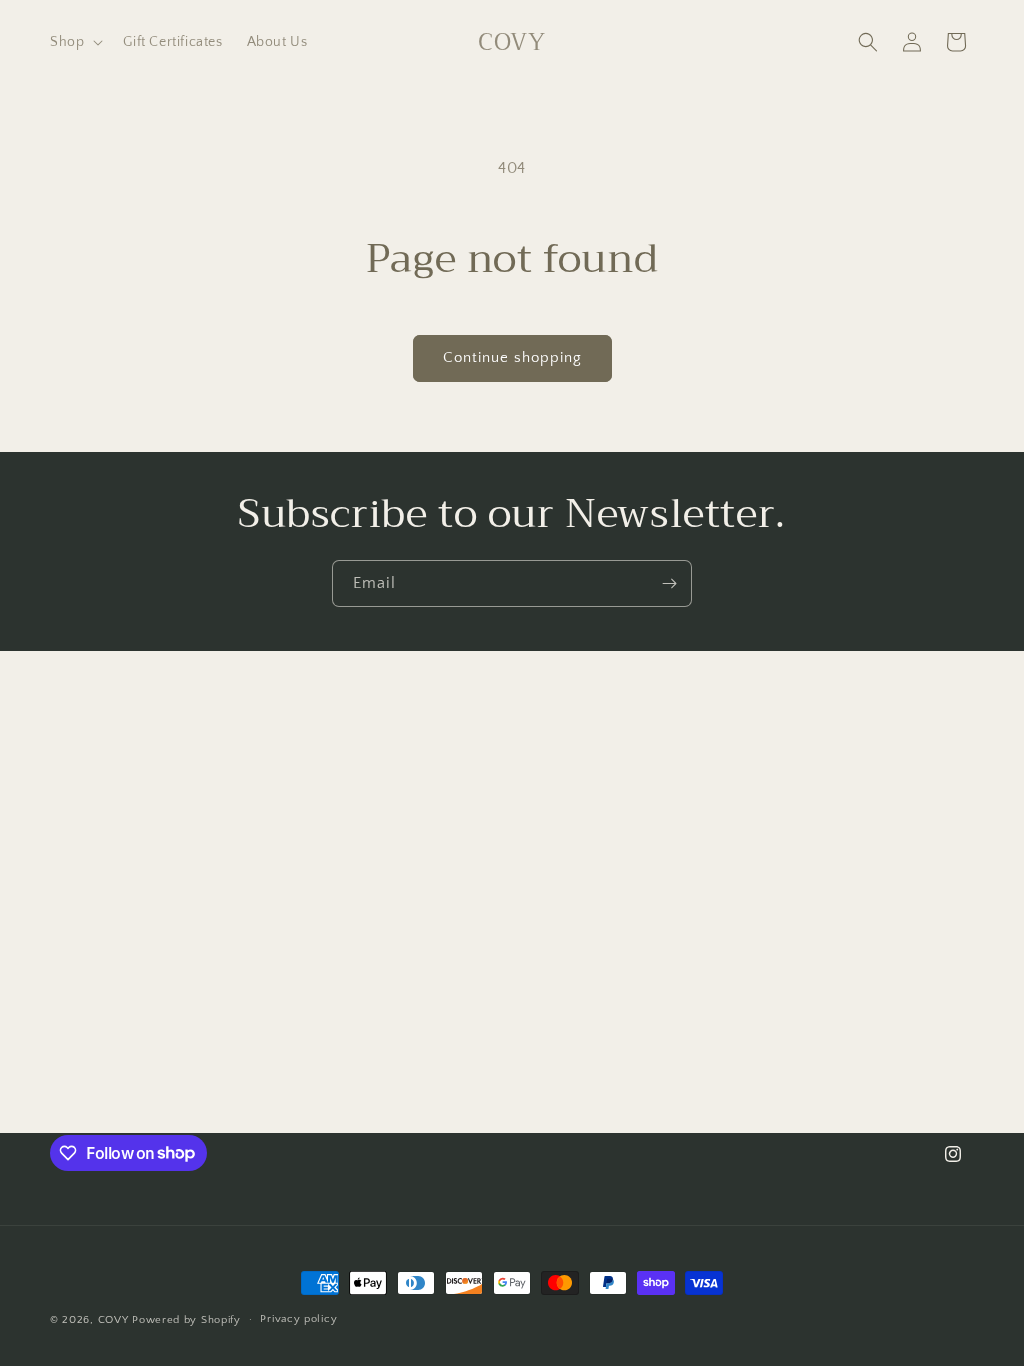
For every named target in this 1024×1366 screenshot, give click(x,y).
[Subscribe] (669, 583)
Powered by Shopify (186, 1320)
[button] (74, 42)
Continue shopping (512, 357)
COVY (113, 1320)
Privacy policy (298, 1319)
